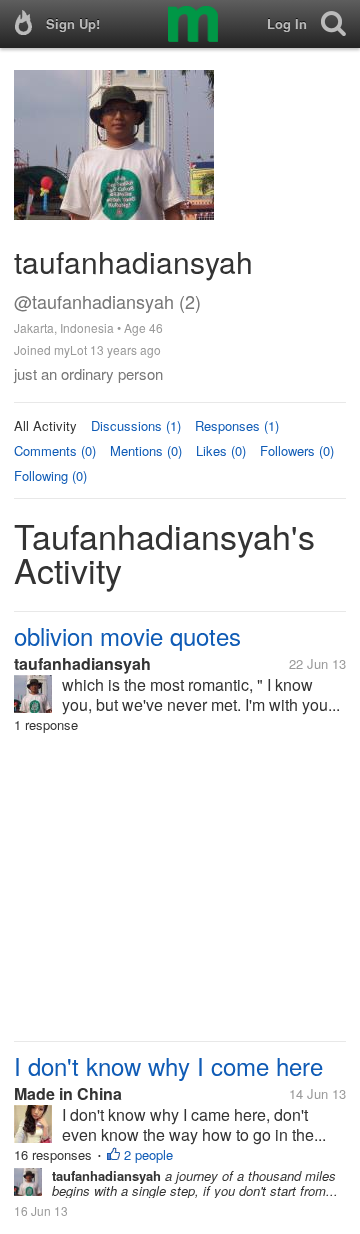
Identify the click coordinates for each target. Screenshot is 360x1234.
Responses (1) (237, 425)
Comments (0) (55, 450)
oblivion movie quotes (127, 635)
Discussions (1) (136, 425)
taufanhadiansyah (82, 663)
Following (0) (50, 475)
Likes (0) (221, 450)
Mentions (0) (146, 450)
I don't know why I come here (168, 1065)
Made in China (68, 1093)
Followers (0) (297, 450)
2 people (148, 1154)
